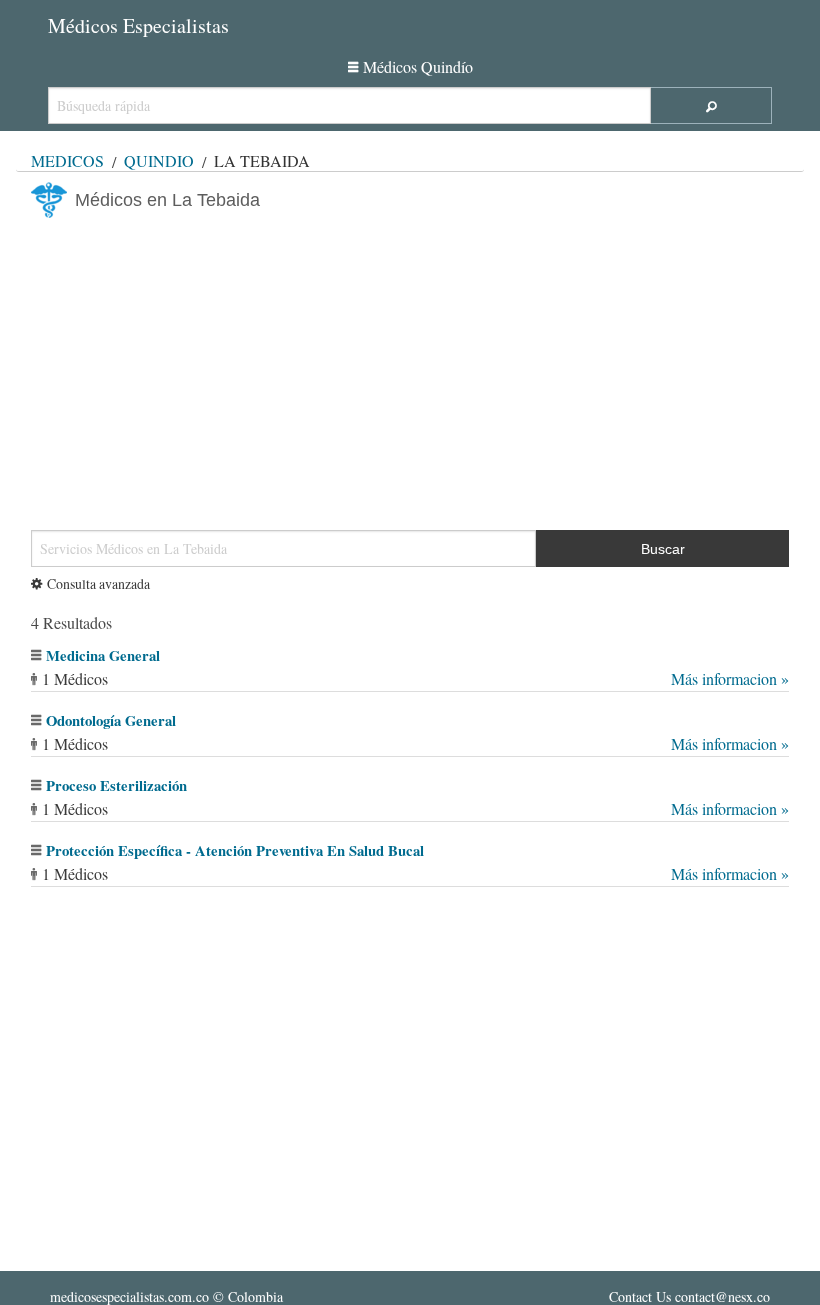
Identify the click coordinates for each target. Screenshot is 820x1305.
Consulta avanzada (98, 583)
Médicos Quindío (418, 66)
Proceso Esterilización (116, 785)
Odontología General (111, 720)
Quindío (159, 160)
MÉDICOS (67, 160)
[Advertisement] (410, 366)
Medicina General (103, 655)
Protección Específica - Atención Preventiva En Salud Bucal (235, 850)
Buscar (663, 549)
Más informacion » (730, 678)
